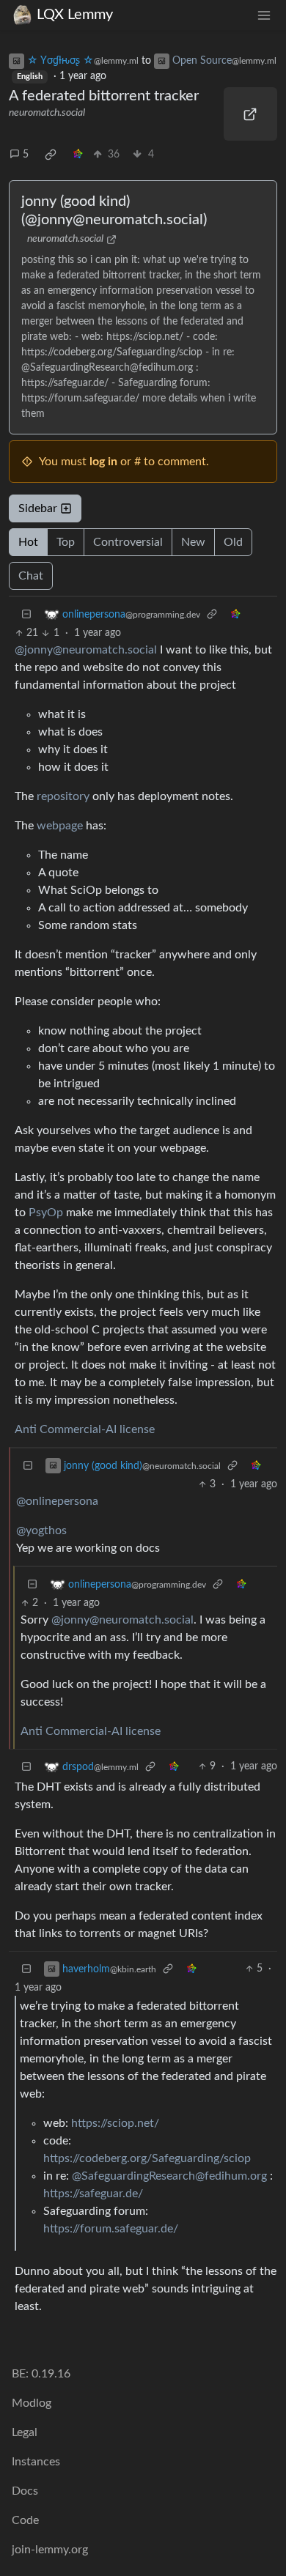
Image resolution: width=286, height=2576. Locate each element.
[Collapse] (26, 614)
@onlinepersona (57, 1501)
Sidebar (38, 508)
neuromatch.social (47, 113)
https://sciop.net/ (115, 2123)
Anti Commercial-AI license (85, 1429)
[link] (51, 155)
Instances (36, 2462)
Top (66, 542)
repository (63, 796)
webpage (60, 826)
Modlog (32, 2403)
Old (233, 542)
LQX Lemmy (75, 15)
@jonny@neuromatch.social (86, 650)
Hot (28, 542)
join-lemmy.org (50, 2550)
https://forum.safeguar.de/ (111, 2229)
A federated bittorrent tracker (104, 96)
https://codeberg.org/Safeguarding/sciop (147, 2158)
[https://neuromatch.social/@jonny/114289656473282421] (251, 114)
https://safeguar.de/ (93, 2194)
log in (103, 462)
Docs (25, 2491)
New (193, 542)
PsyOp (46, 1213)
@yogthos (41, 1531)
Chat (31, 576)
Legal (25, 2432)
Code (25, 2520)
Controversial (128, 542)
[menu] (264, 15)
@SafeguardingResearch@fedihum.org (169, 2176)
